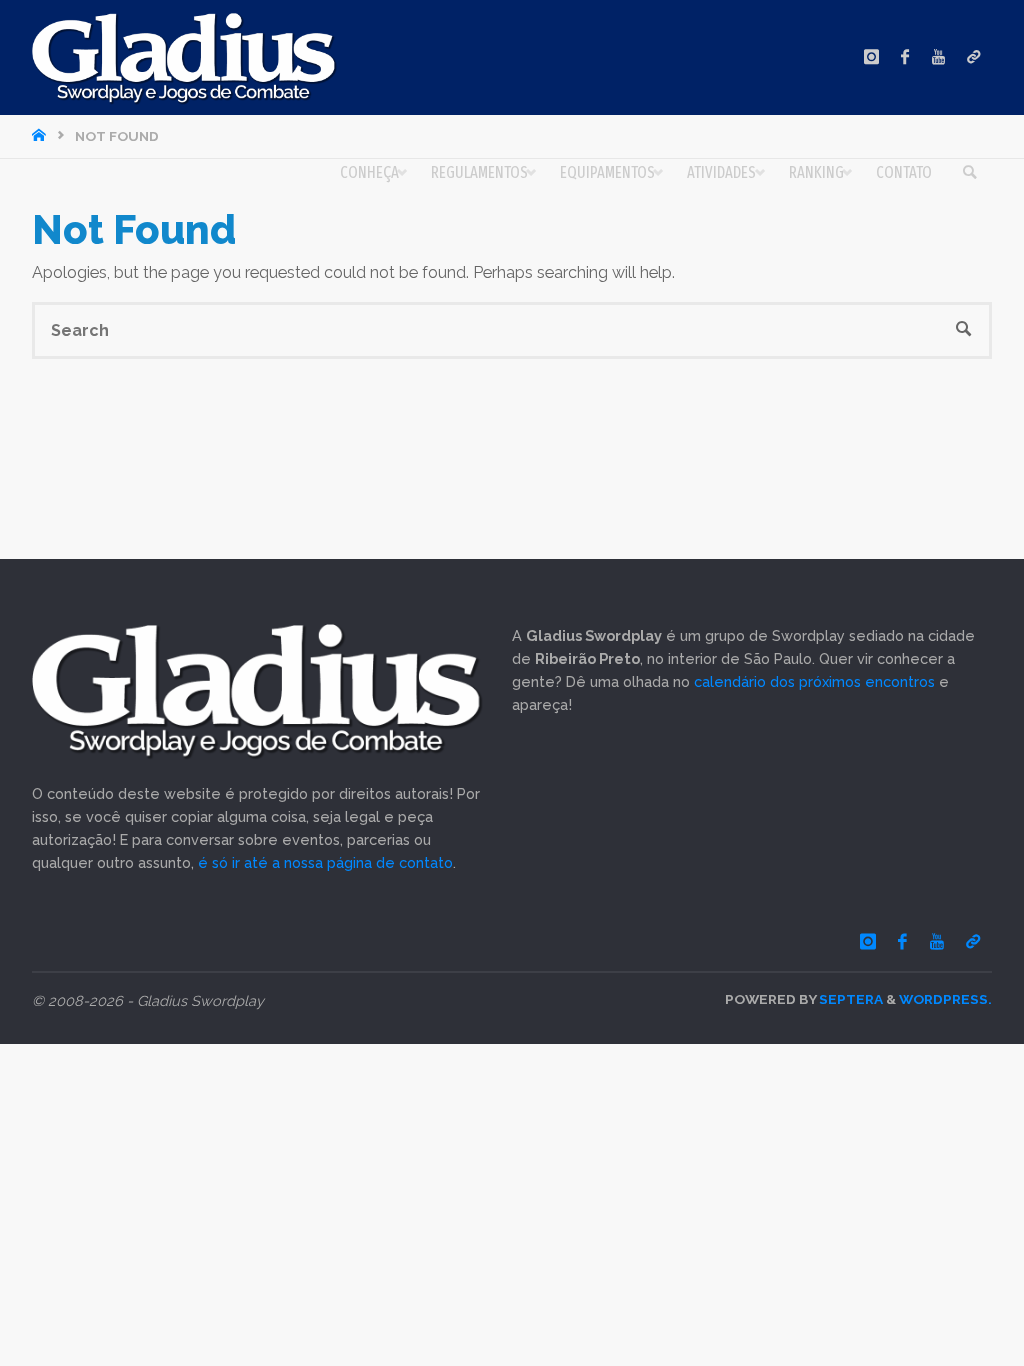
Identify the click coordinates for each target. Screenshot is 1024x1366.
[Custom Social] (974, 57)
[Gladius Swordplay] (184, 57)
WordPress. (945, 999)
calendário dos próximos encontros (814, 681)
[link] (970, 173)
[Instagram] (871, 57)
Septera (849, 999)
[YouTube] (939, 57)
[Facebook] (905, 57)
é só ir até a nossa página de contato (325, 862)
